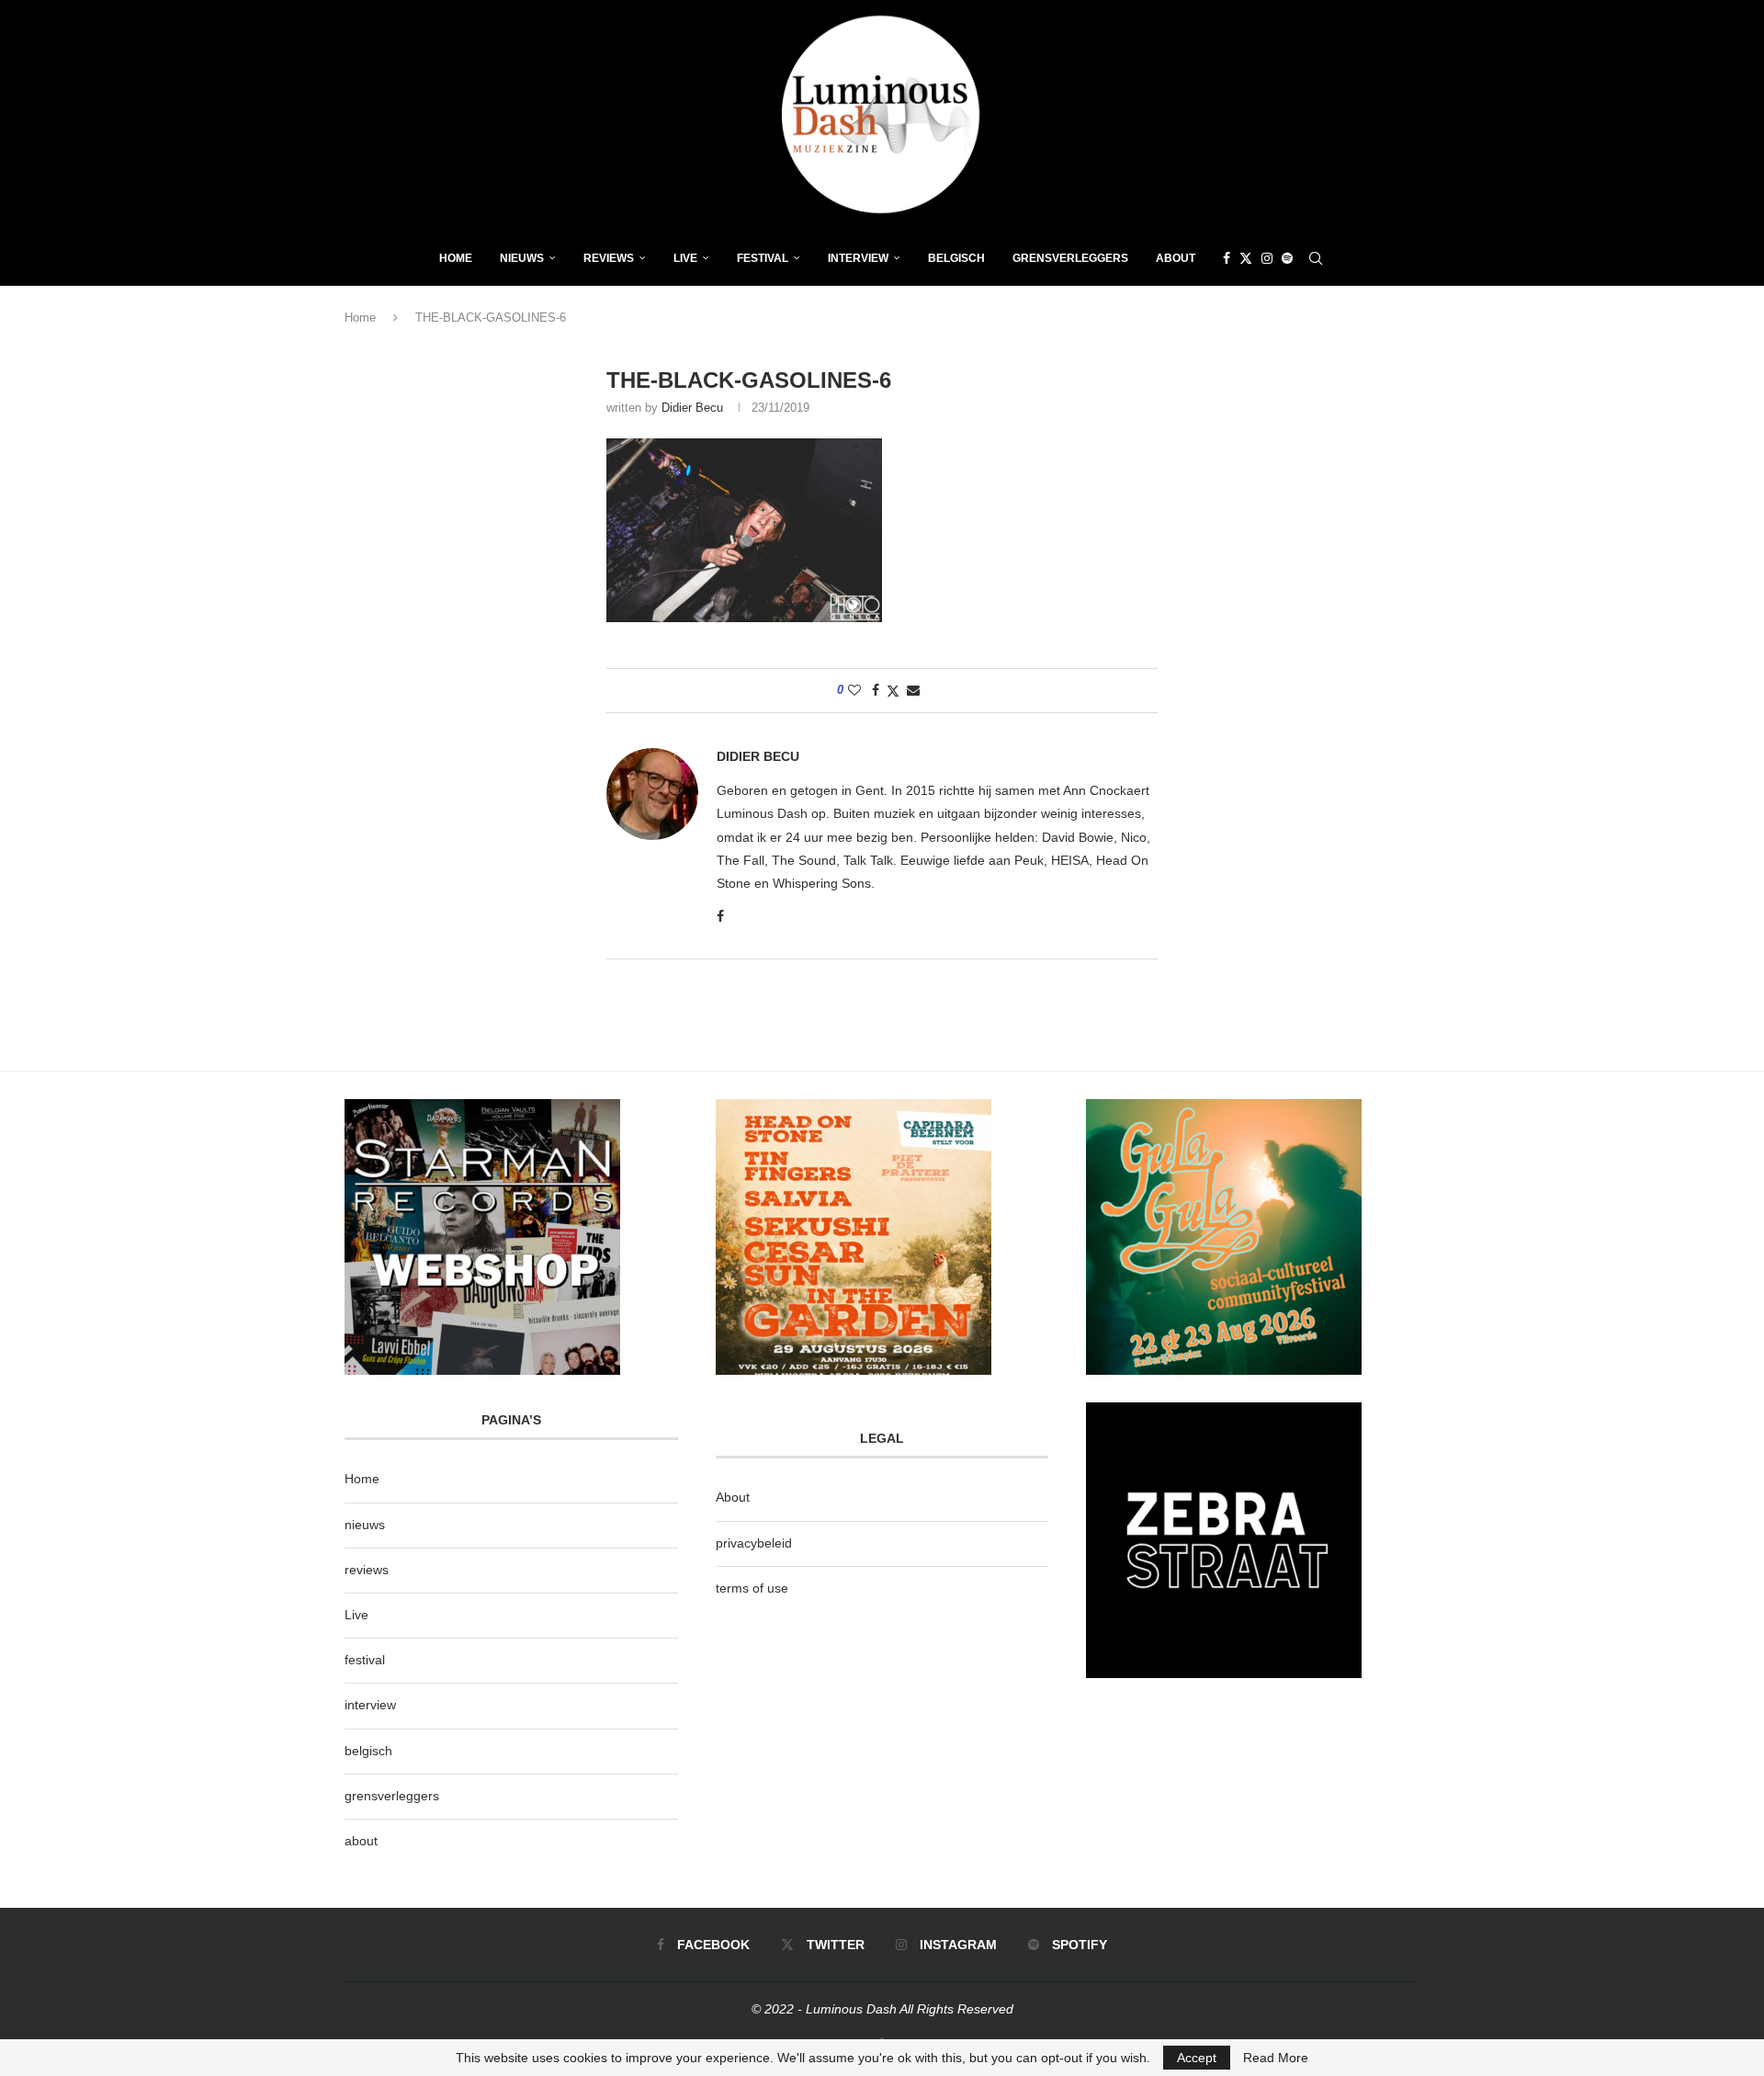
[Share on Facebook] (876, 690)
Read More (1276, 2058)
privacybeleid (754, 1543)
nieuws (522, 258)
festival (365, 1660)
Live (685, 258)
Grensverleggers (1070, 258)
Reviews (609, 258)
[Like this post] (854, 690)
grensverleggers (392, 1796)
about (361, 1841)
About (1176, 258)
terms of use (752, 1588)
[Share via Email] (913, 690)
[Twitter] (1246, 258)
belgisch (368, 1751)
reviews (367, 1570)
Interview (858, 258)
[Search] (1316, 258)
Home (456, 258)
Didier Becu (692, 408)
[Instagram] (1267, 258)
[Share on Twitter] (893, 691)
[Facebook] (1227, 258)
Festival (763, 258)
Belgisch (956, 258)
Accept (1197, 2058)
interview (370, 1705)
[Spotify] (1287, 258)
